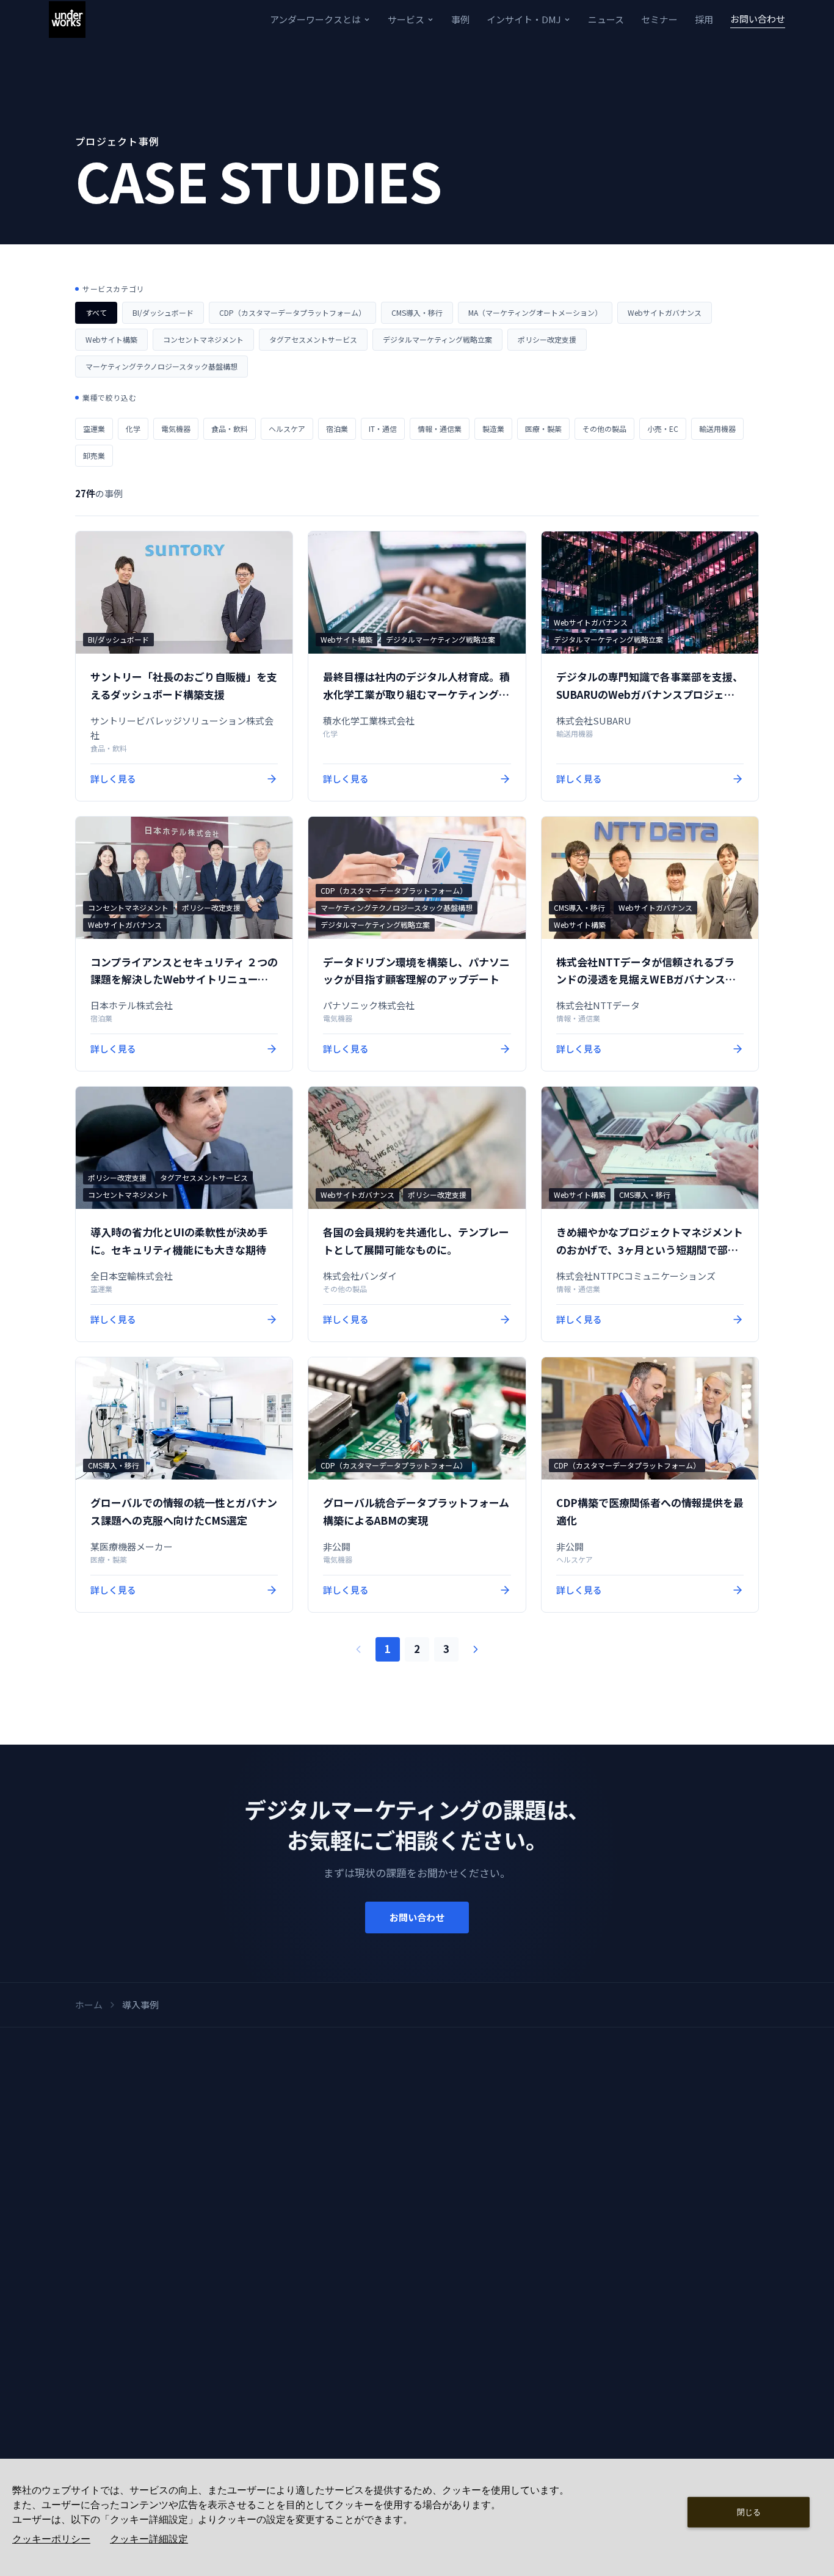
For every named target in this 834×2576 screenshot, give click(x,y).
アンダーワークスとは (315, 19)
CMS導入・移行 (417, 312)
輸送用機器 (717, 429)
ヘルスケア (287, 429)
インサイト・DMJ (524, 19)
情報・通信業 (440, 429)
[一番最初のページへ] (358, 1649)
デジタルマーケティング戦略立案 (437, 339)
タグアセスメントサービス (313, 339)
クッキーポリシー (51, 2539)
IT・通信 (383, 429)
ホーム (89, 2005)
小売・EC (663, 429)
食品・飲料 (230, 429)
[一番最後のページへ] (476, 1649)
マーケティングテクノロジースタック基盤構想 (161, 366)
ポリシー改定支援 (547, 339)
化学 (133, 429)
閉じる (749, 2512)
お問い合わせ (758, 19)
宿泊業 (337, 429)
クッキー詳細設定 (149, 2539)
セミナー (659, 19)
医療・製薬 (543, 429)
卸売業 (94, 455)
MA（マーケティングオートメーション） (535, 312)
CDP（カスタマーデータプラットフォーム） (292, 312)
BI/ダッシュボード (163, 312)
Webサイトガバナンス (665, 312)
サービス (406, 19)
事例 (460, 19)
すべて (96, 312)
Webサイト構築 (111, 339)
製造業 (493, 429)
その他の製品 (604, 429)
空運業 (94, 429)
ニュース (606, 19)
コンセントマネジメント (203, 339)
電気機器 (176, 429)
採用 (704, 19)
